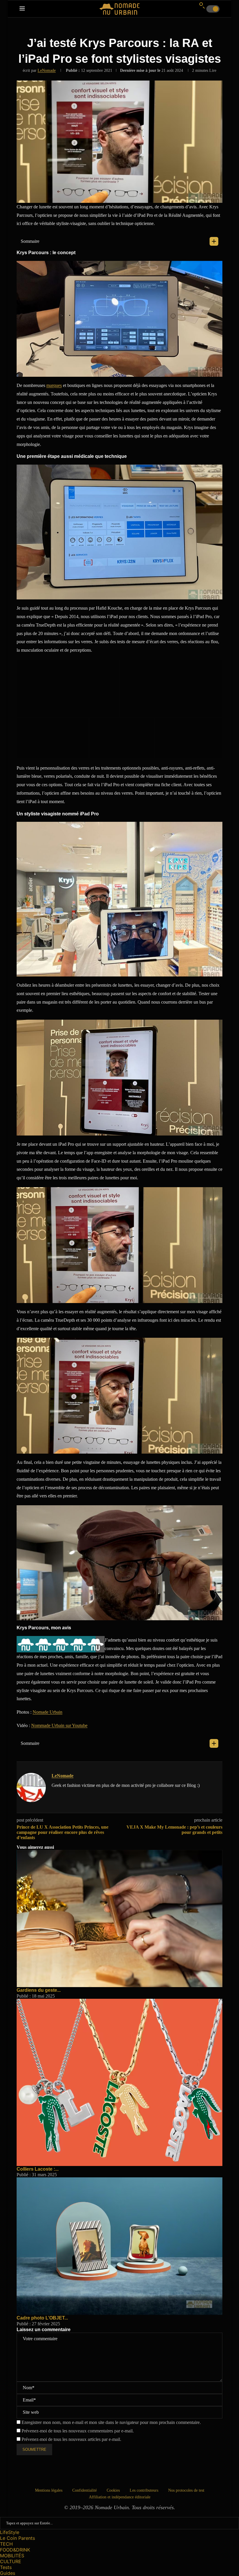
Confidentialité (85, 2490)
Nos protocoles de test (186, 2490)
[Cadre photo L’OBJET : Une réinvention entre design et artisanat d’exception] (119, 2180)
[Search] (202, 5)
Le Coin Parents (17, 2538)
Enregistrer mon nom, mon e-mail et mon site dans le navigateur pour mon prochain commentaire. (111, 2422)
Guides (8, 2573)
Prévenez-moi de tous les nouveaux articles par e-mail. (71, 2439)
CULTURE (11, 2561)
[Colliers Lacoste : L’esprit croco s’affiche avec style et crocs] (119, 2001)
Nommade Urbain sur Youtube (59, 1725)
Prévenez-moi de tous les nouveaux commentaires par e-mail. (78, 2431)
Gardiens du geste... (39, 1990)
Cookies (113, 2490)
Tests (6, 2567)
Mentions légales (49, 2490)
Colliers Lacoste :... (38, 2169)
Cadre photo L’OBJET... (42, 2318)
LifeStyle (10, 2532)
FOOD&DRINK (15, 2550)
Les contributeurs (144, 2490)
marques (54, 385)
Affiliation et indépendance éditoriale (120, 2497)
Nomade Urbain (48, 1712)
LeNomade (47, 70)
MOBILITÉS (12, 2556)
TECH (6, 2544)
